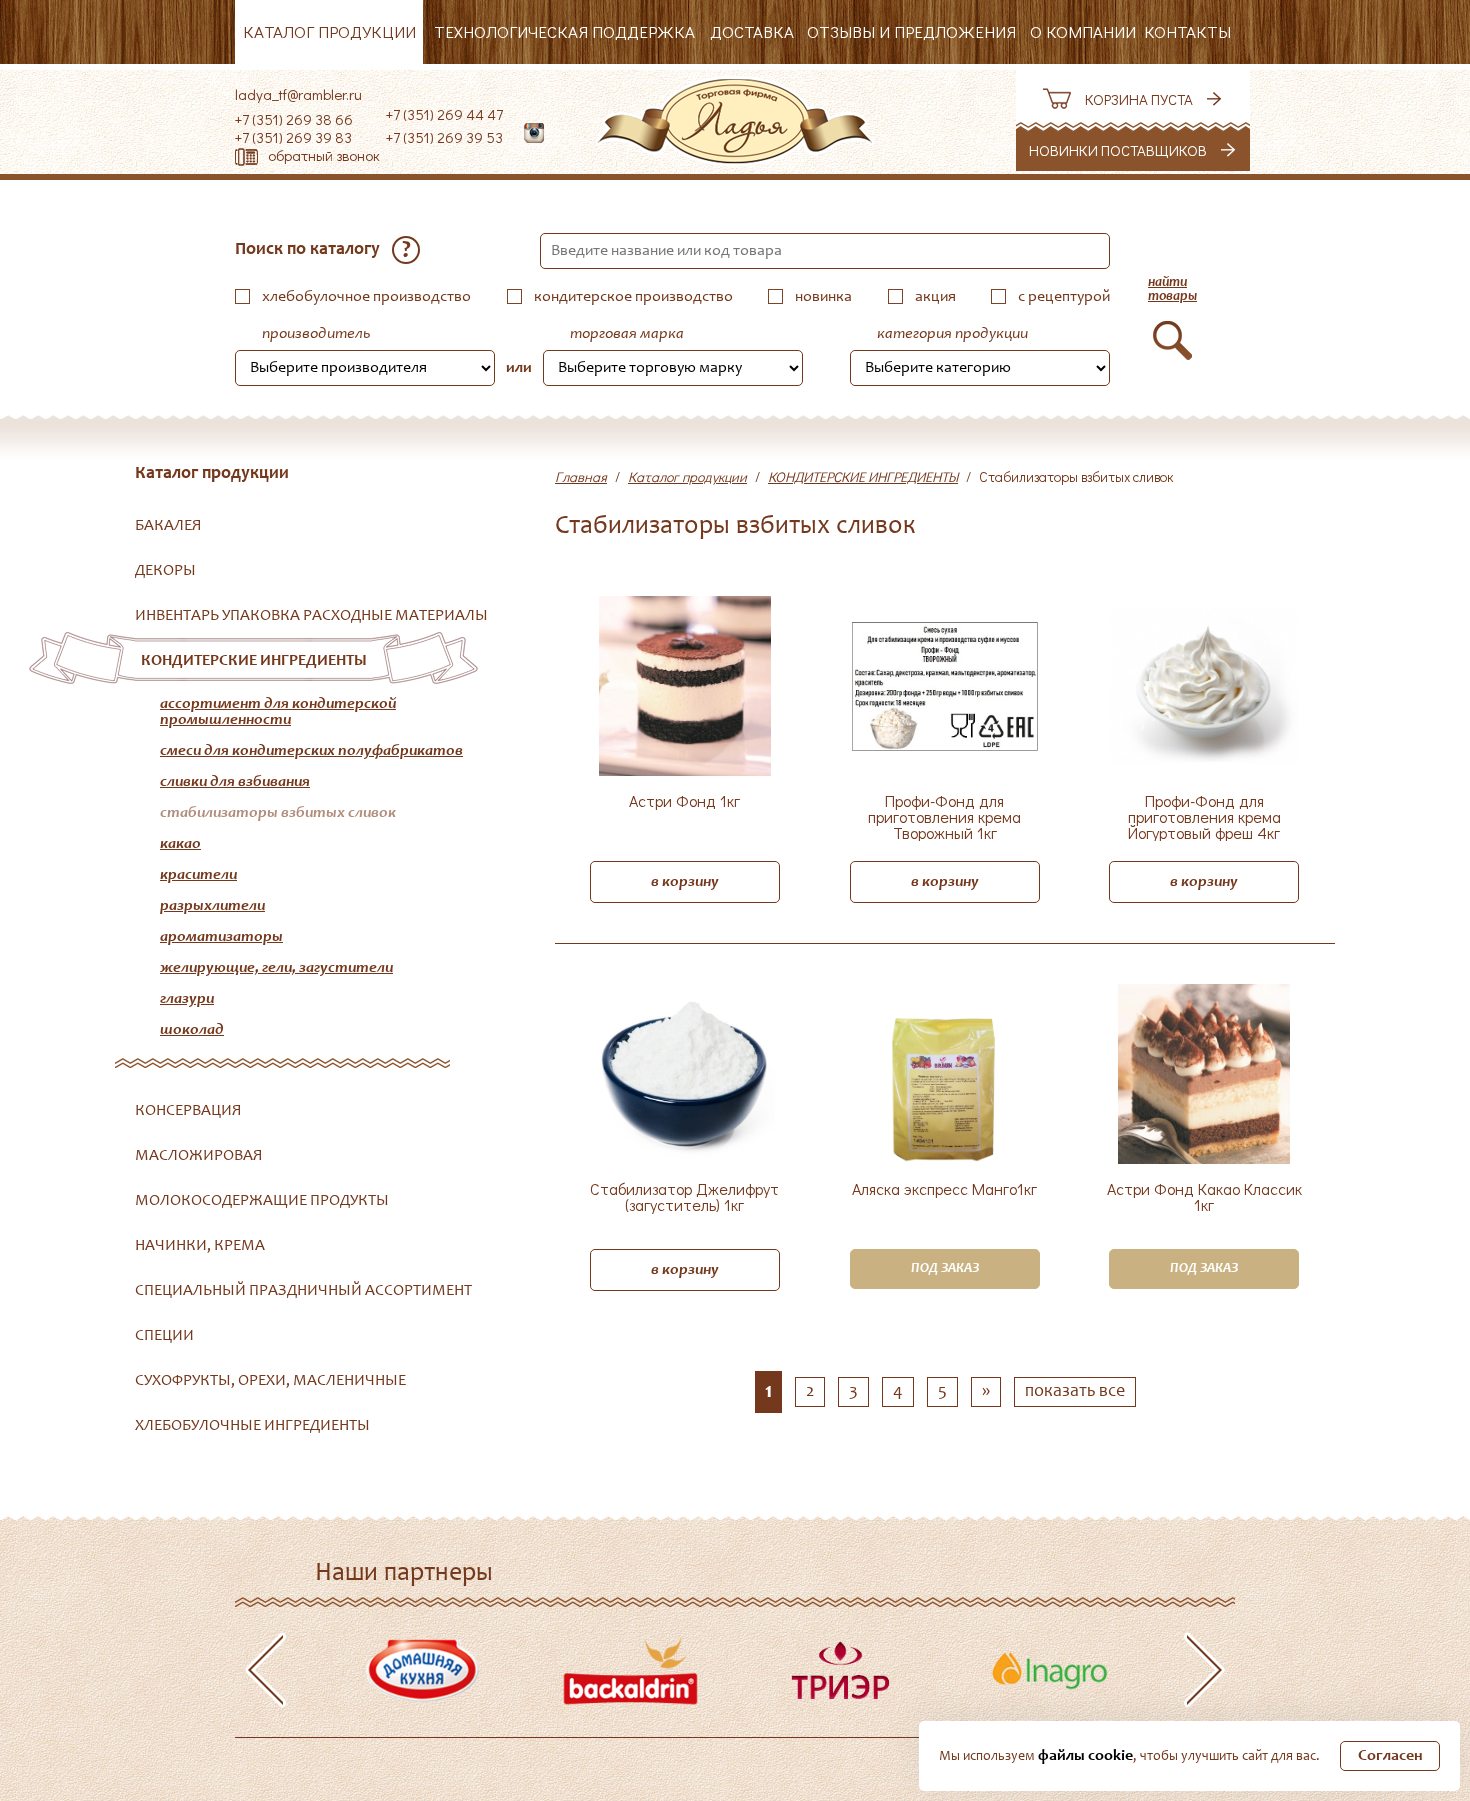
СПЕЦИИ (164, 1336)
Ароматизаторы (221, 937)
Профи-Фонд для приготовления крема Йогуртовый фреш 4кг (1204, 817)
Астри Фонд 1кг (684, 802)
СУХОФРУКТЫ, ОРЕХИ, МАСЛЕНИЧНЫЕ (270, 1381)
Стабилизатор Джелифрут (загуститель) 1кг (684, 1198)
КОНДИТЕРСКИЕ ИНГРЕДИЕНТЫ (254, 661)
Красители (198, 875)
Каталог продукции (329, 31)
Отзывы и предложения (911, 31)
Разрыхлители (212, 906)
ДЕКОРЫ (165, 571)
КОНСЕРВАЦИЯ (188, 1111)
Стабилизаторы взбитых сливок (278, 813)
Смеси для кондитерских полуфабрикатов (311, 751)
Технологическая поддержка (564, 31)
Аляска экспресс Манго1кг (944, 1190)
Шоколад (192, 1030)
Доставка (752, 31)
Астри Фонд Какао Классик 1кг (1204, 1198)
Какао (180, 844)
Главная (581, 476)
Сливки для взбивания (235, 782)
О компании (1083, 31)
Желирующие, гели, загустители (276, 968)
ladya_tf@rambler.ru (298, 94)
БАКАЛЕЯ (168, 526)
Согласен (1390, 1756)
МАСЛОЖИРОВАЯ (199, 1156)
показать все (1075, 1392)
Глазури (187, 999)
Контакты (1187, 31)
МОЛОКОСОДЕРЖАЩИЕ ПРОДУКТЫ (262, 1201)
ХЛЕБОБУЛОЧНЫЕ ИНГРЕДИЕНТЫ (252, 1426)
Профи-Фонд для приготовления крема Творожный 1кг (944, 817)
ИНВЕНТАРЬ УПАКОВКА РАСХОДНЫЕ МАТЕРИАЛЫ (311, 616)
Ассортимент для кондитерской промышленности (278, 712)
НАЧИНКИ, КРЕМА (200, 1246)
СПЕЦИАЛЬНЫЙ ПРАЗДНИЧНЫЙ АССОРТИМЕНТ (303, 1291)
